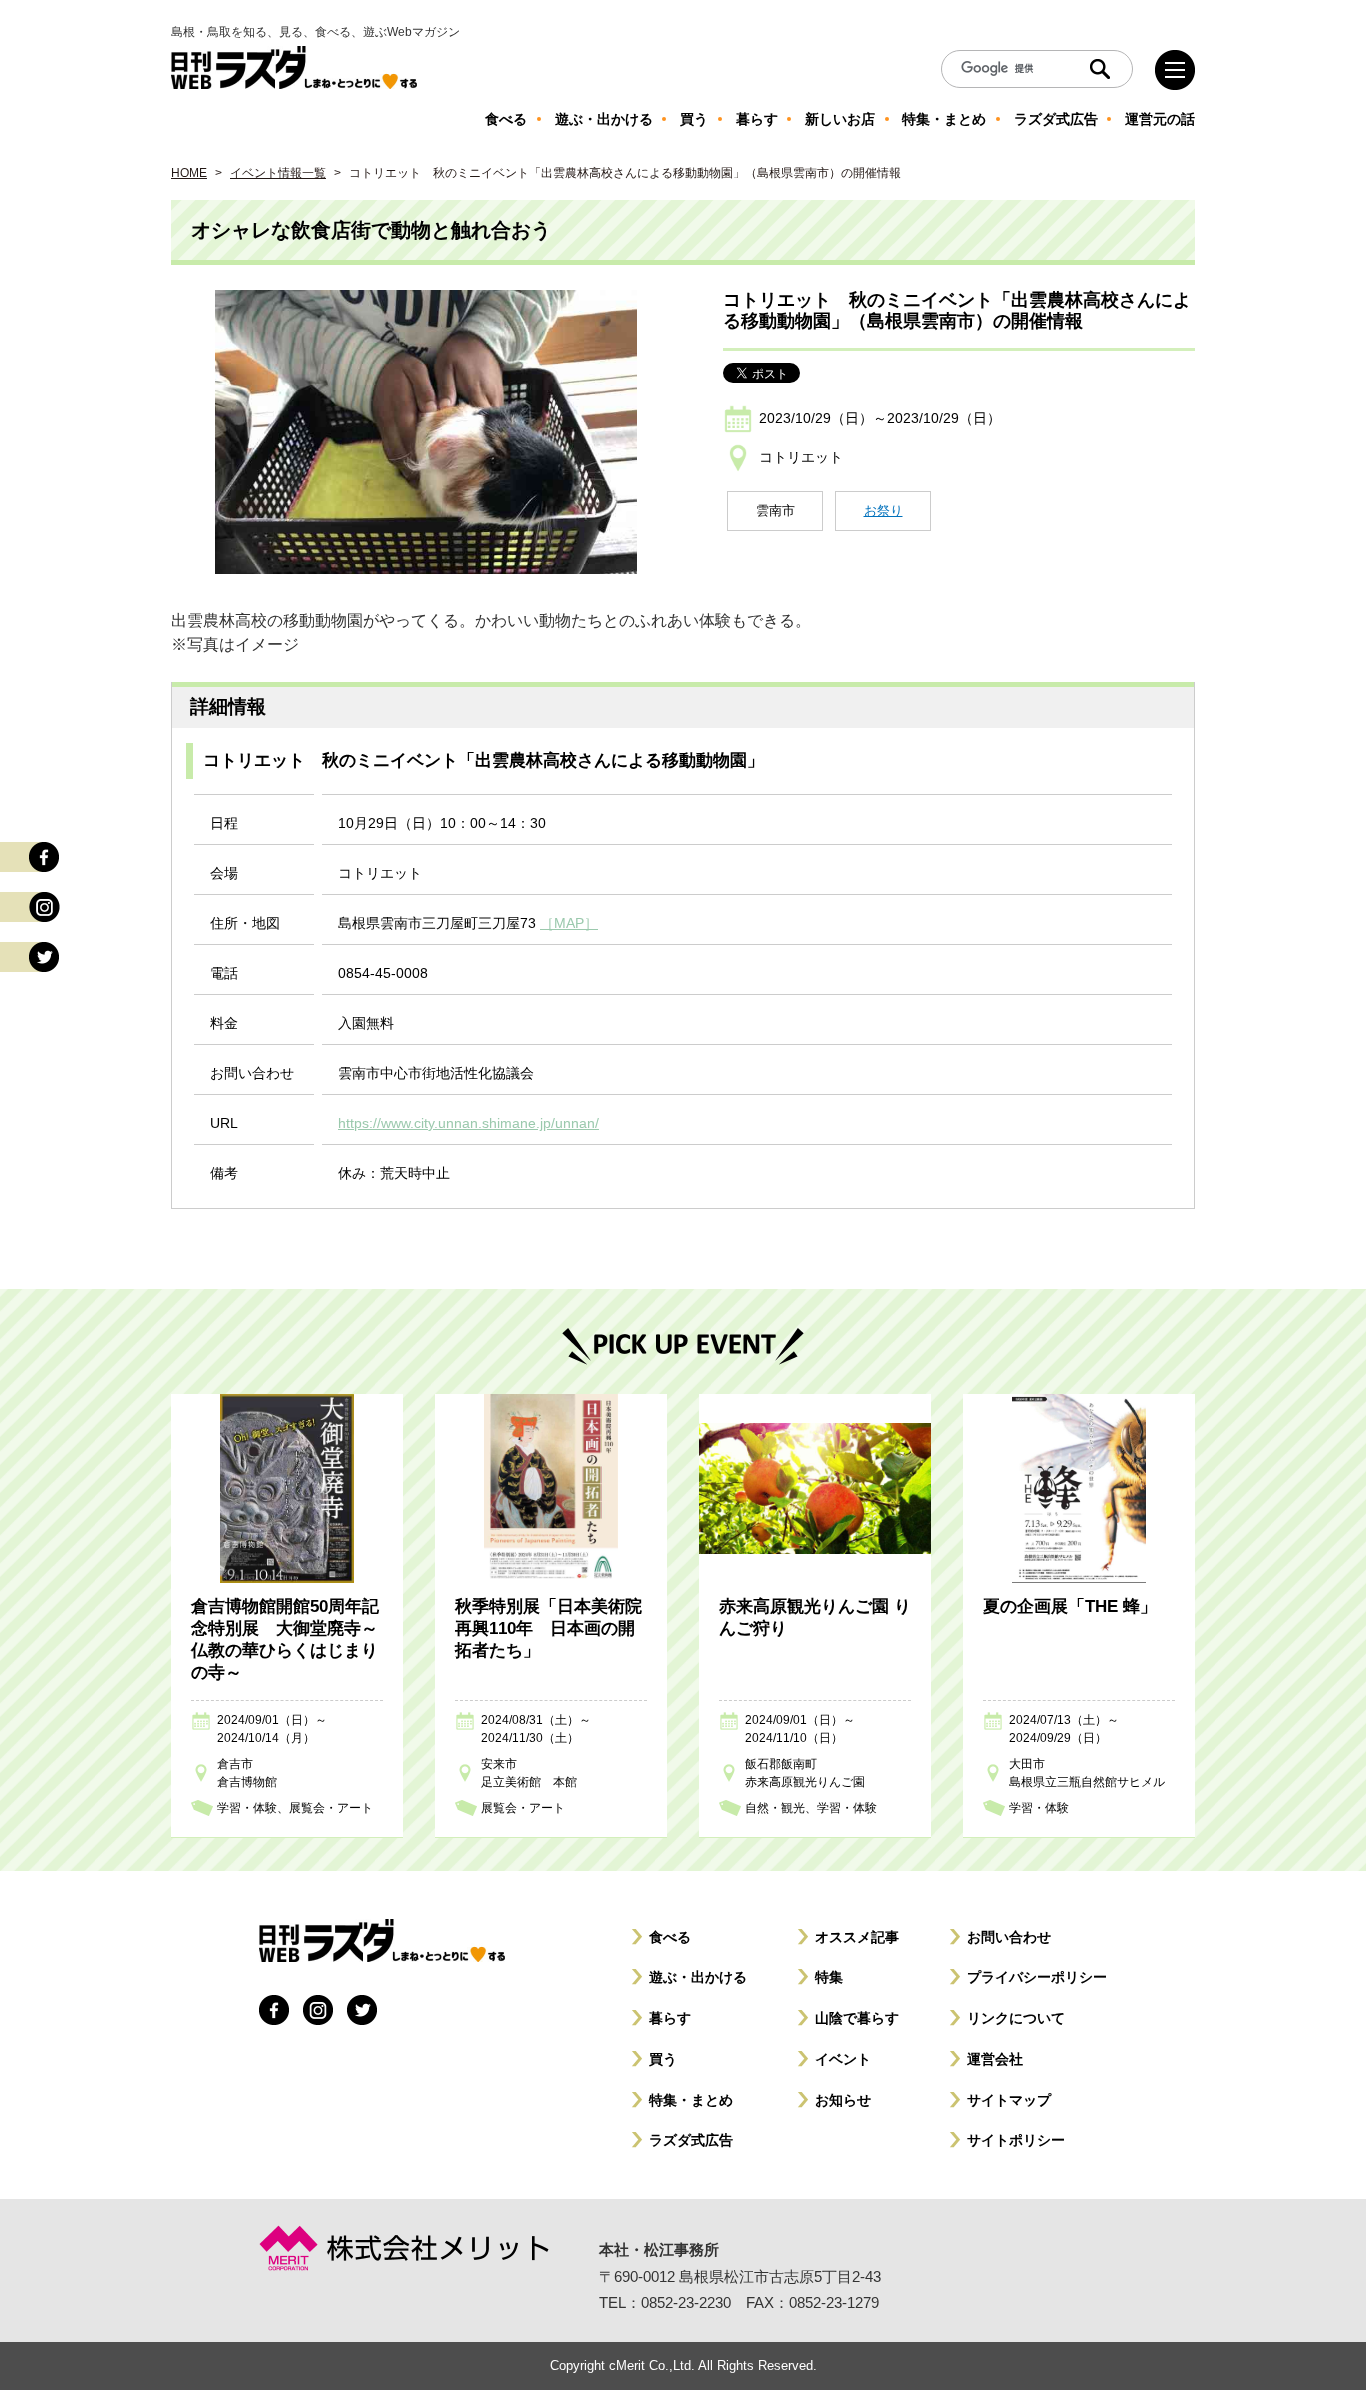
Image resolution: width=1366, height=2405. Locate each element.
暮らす (670, 2018)
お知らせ (843, 2100)
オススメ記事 (857, 1937)
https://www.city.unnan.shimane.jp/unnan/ (468, 1123)
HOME (189, 173)
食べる (670, 1937)
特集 (829, 1977)
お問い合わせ (1009, 1937)
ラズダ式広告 (691, 2140)
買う (663, 2059)
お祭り (883, 510)
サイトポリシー (1016, 2140)
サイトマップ (1009, 2100)
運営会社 (995, 2059)
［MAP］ (569, 923)
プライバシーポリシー (1037, 1977)
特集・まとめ (691, 2100)
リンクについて (1016, 2018)
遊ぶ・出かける (698, 1977)
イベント (843, 2059)
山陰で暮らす (857, 2018)
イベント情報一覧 (278, 173)
